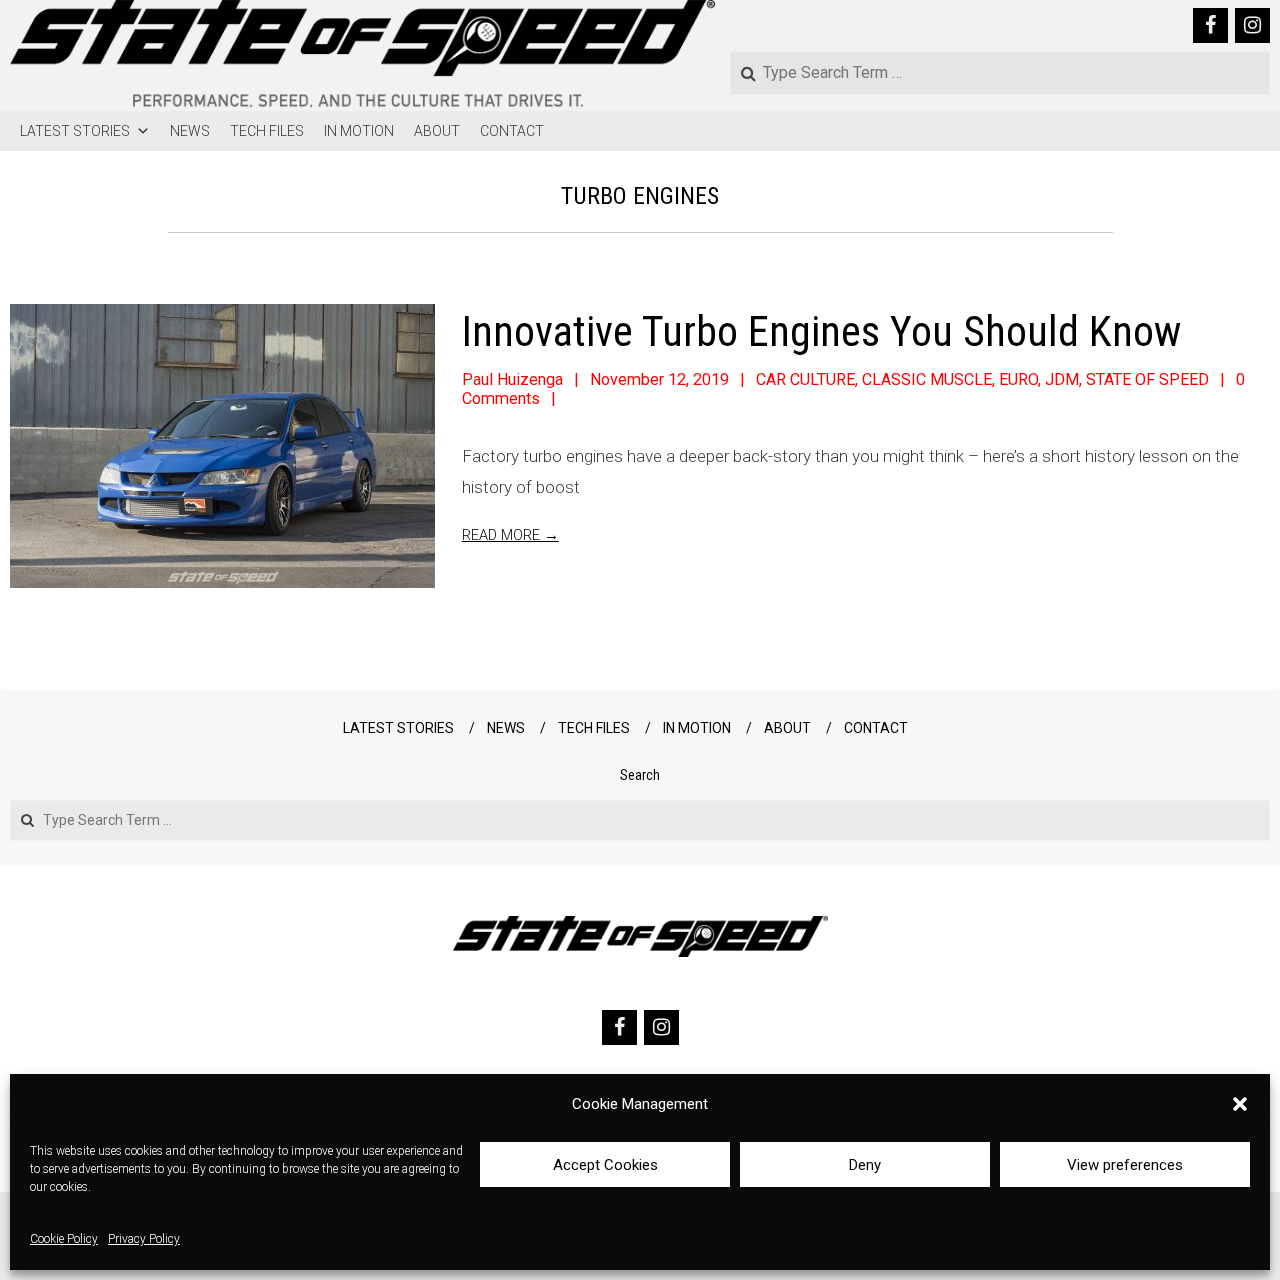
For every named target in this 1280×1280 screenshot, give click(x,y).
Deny (865, 1165)
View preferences (1125, 1165)
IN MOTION (359, 131)
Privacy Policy (144, 1240)
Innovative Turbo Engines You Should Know (821, 331)
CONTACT (512, 131)
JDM (1062, 379)
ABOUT (437, 131)
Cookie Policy (64, 1240)
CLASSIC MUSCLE (927, 379)
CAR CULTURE (805, 379)
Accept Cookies (605, 1165)
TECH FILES (267, 131)
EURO (1018, 379)
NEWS (190, 131)
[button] (1240, 1104)
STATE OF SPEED (1147, 379)
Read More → (510, 535)
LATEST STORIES (75, 131)
